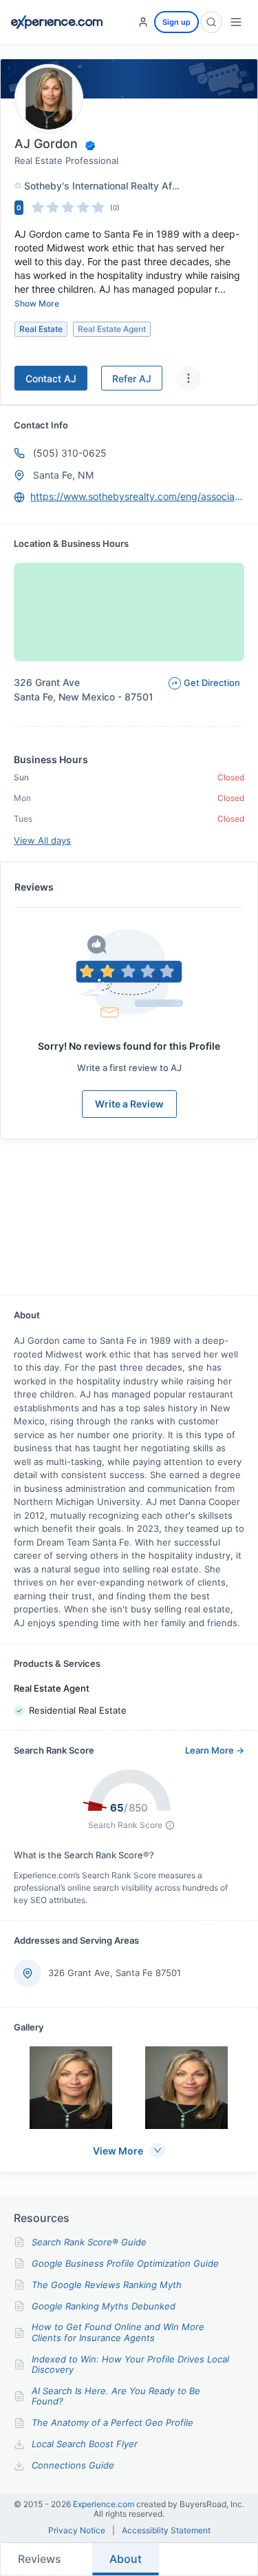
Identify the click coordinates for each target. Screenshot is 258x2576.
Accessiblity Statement (166, 2531)
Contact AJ (51, 378)
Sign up (176, 22)
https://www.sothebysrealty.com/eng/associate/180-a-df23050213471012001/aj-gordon (137, 496)
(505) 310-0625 (70, 453)
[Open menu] (236, 22)
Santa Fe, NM (63, 475)
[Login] (143, 22)
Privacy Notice (77, 2531)
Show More (37, 303)
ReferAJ (132, 378)
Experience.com (105, 2504)
